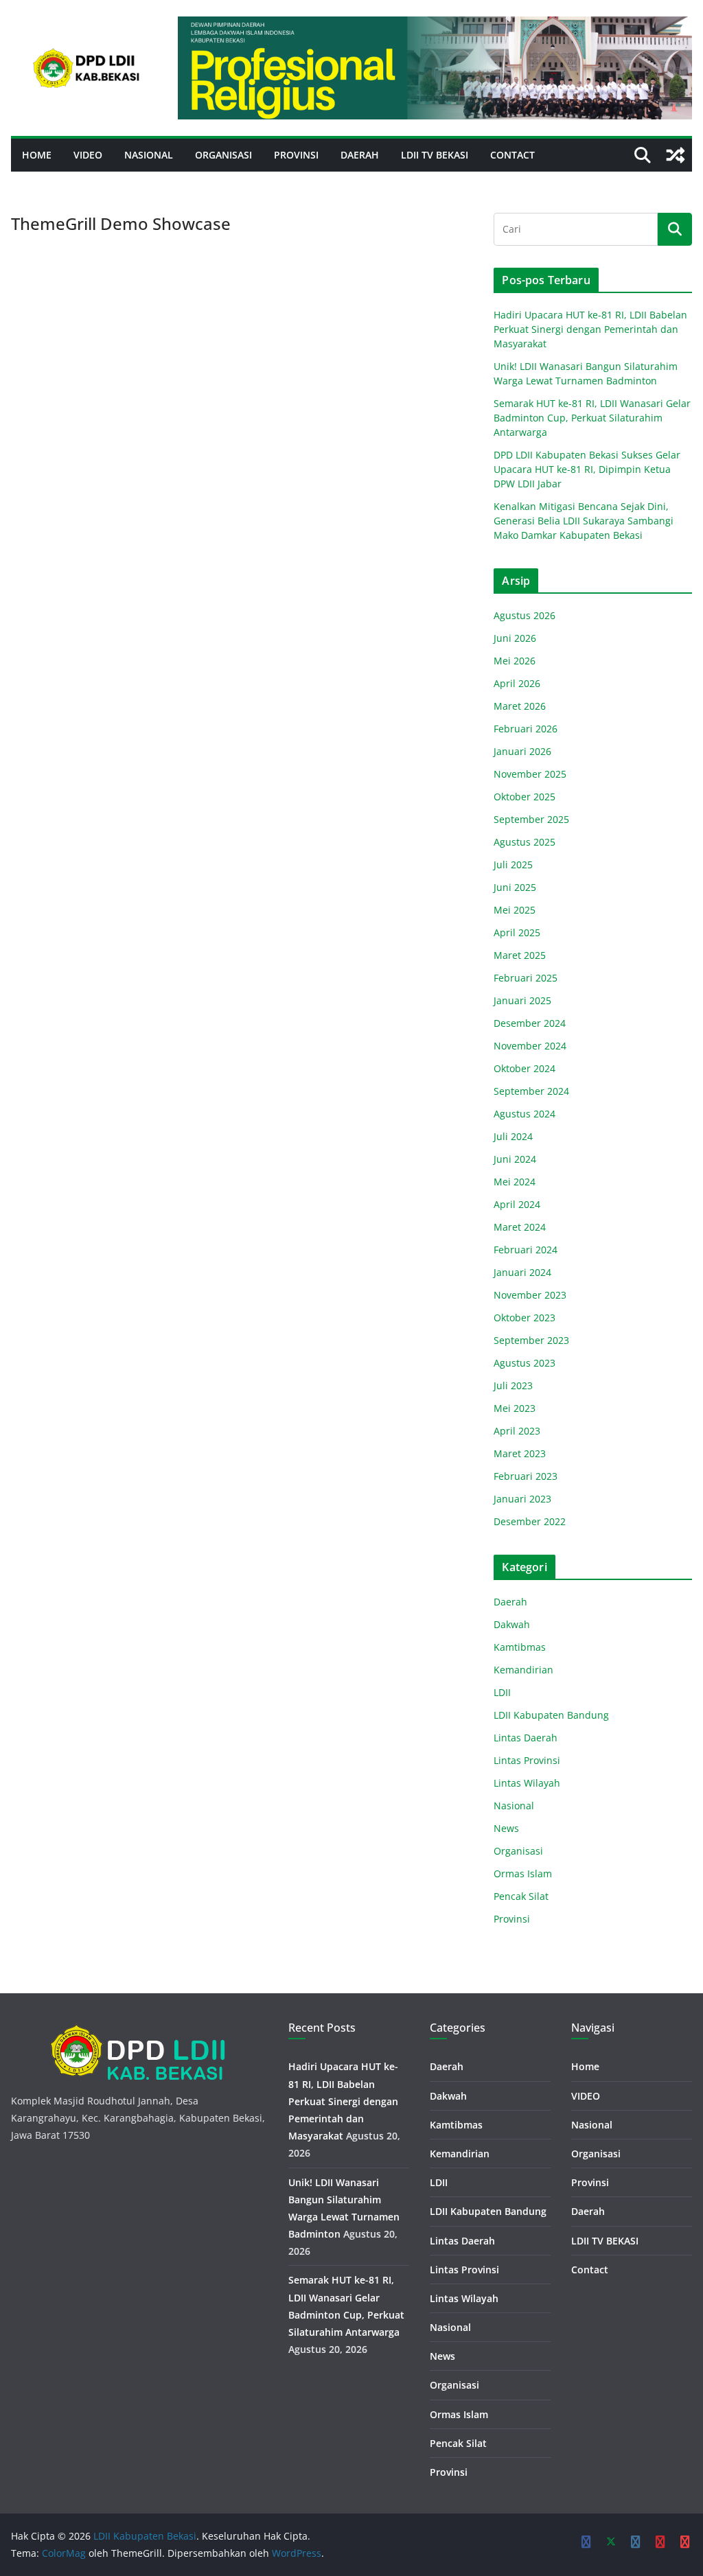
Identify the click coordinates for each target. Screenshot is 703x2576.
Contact (512, 155)
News (506, 1828)
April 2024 (517, 1204)
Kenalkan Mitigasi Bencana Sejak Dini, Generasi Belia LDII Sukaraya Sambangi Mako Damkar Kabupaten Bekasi (584, 521)
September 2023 (531, 1340)
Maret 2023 (520, 1453)
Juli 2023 (513, 1385)
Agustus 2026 (525, 615)
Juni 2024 (515, 1159)
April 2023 (517, 1431)
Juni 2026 (515, 638)
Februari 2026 (526, 729)
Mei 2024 (515, 1182)
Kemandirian (523, 1670)
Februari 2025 (526, 978)
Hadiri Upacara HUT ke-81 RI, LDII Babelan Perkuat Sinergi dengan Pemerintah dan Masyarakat (590, 329)
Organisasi (223, 155)
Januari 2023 (522, 1499)
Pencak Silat (521, 1896)
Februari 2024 (526, 1250)
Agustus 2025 (525, 842)
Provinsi (296, 155)
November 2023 (530, 1295)
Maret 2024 (520, 1227)
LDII (502, 1692)
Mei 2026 (515, 661)
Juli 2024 (513, 1136)
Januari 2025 (522, 1000)
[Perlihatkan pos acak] (676, 155)
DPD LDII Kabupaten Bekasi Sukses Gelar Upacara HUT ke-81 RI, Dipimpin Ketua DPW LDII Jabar (587, 469)
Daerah (360, 155)
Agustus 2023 (525, 1363)
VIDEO (88, 155)
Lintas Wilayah (527, 1783)
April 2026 (517, 683)
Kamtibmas (520, 1647)
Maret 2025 (520, 955)
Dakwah (512, 1624)
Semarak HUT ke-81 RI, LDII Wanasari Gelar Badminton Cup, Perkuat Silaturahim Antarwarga (592, 418)
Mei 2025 (515, 910)
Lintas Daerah (526, 1738)
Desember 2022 (530, 1521)
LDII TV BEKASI (435, 155)
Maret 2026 (520, 706)
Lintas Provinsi (527, 1760)
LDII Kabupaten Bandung (551, 1715)
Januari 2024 (522, 1272)
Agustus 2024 (525, 1114)
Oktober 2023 (525, 1318)
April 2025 (517, 932)
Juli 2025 (513, 865)
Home (37, 155)
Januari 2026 (522, 751)
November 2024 (530, 1046)
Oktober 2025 (525, 797)
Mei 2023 (515, 1408)
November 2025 (530, 774)
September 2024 (531, 1091)
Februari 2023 (526, 1476)
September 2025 (531, 819)
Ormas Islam (523, 1873)
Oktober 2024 (525, 1068)
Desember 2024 (530, 1023)
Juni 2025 (515, 887)
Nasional (149, 155)
